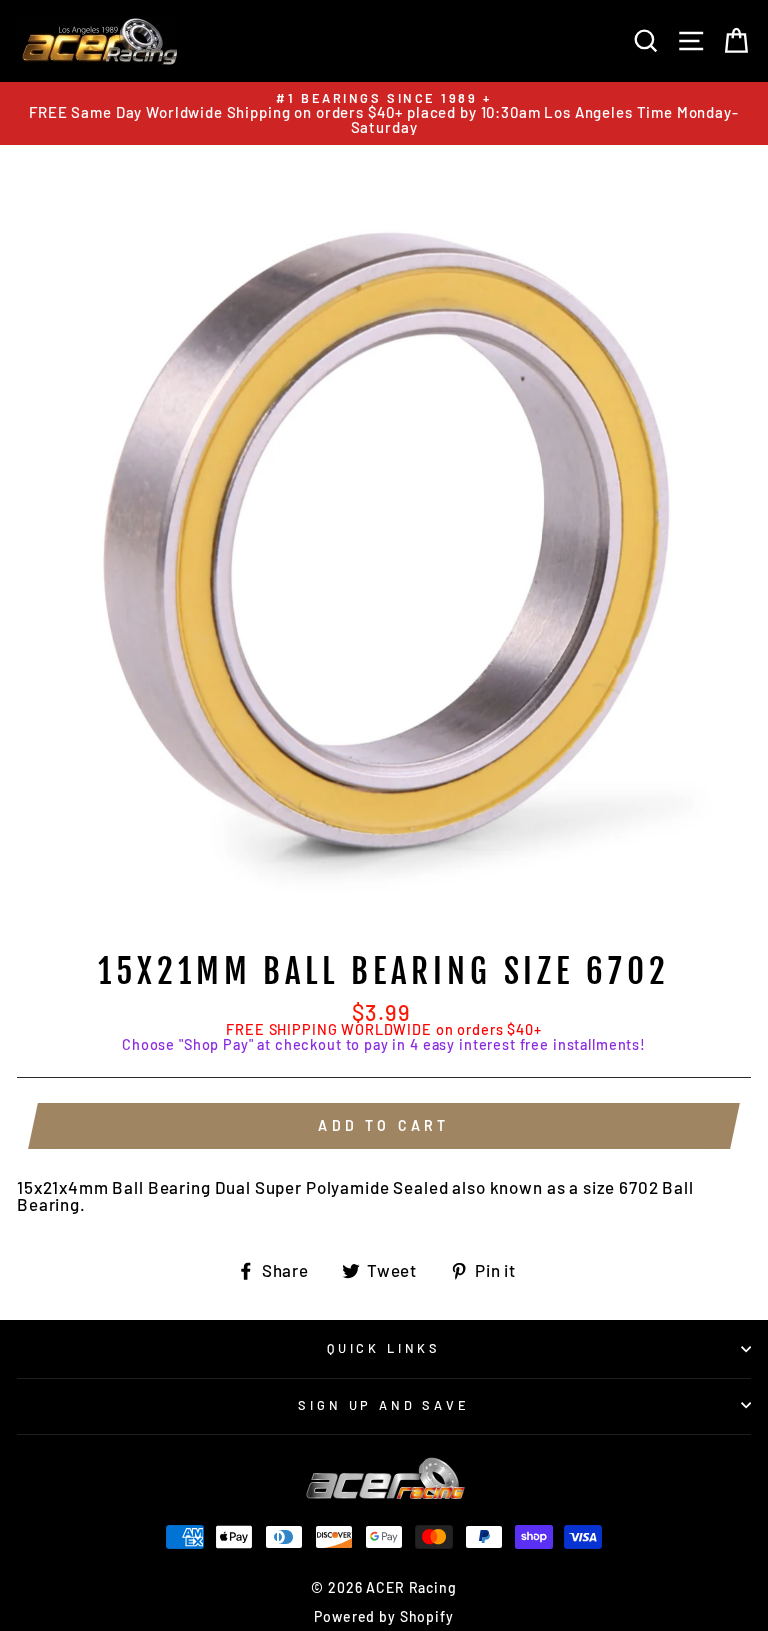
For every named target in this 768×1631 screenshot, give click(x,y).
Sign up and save (383, 1405)
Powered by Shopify (383, 1616)
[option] (384, 113)
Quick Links (384, 1348)
